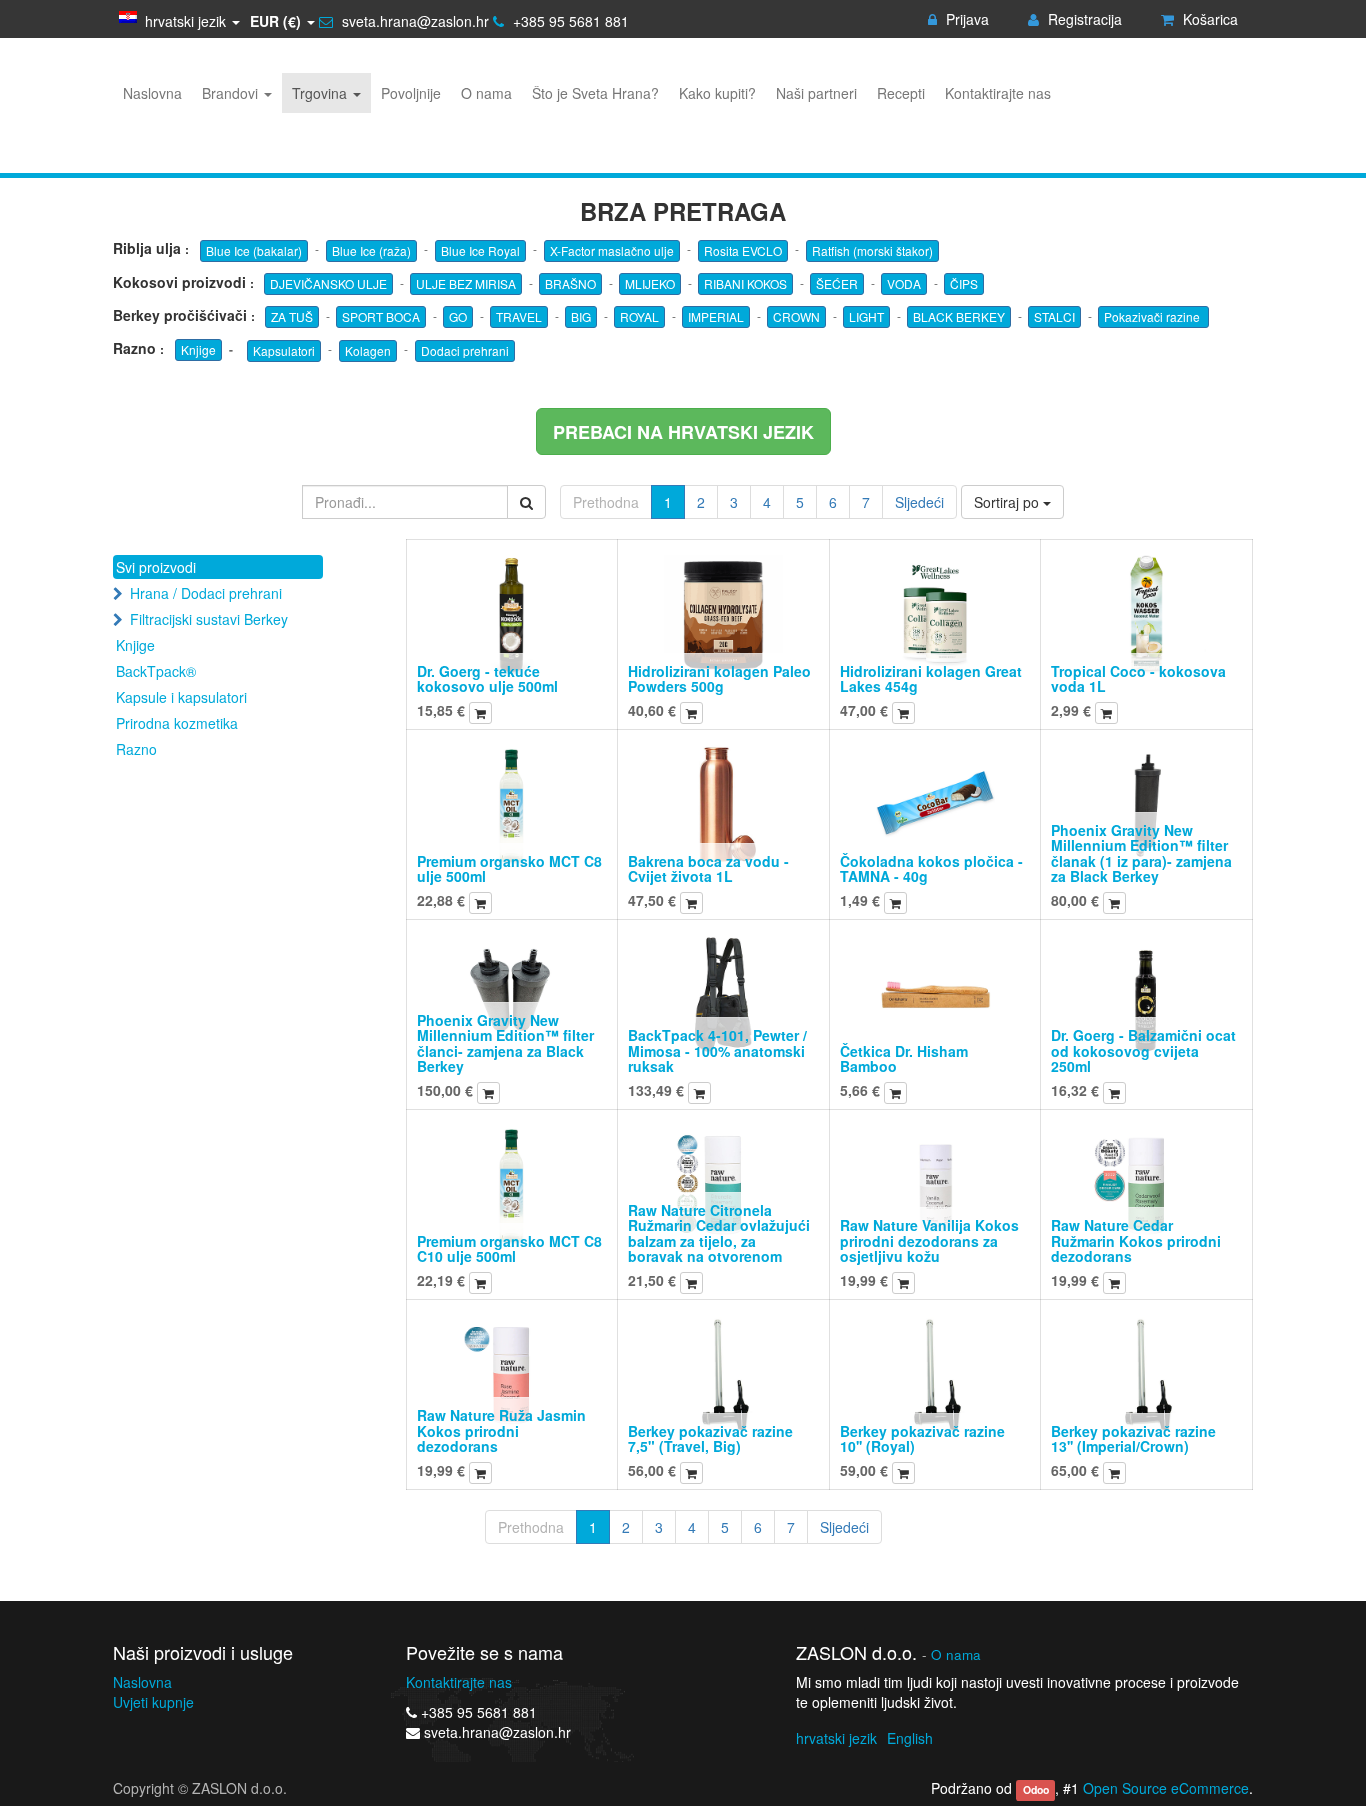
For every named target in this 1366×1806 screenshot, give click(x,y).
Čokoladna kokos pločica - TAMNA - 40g (931, 868)
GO (458, 316)
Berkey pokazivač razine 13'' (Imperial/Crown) (1133, 1438)
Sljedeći (919, 502)
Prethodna (606, 502)
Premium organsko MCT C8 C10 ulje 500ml (509, 1248)
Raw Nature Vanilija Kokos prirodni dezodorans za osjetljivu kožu (929, 1240)
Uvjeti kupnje (153, 1702)
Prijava (965, 19)
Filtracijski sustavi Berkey (209, 619)
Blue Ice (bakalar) (254, 250)
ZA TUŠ (292, 316)
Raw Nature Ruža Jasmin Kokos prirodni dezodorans (501, 1430)
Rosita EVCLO (743, 250)
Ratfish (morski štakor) (872, 250)
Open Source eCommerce (1166, 1788)
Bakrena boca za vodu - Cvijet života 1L (708, 868)
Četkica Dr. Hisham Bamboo (904, 1058)
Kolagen (368, 350)
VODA (904, 283)
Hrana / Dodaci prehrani (206, 593)
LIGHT (866, 316)
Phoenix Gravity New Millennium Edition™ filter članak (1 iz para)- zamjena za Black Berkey (1141, 853)
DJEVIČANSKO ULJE (328, 283)
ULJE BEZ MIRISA (466, 283)
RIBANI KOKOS (745, 283)
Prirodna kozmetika (177, 723)
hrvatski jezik (836, 1738)
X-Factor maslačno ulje (612, 250)
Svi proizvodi (156, 567)
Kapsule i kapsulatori (181, 697)
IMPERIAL (716, 316)
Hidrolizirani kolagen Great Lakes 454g (931, 678)
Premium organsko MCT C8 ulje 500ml (509, 868)
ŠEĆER (837, 283)
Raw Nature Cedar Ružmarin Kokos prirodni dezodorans (1136, 1240)
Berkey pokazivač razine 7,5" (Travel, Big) (710, 1438)
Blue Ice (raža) (371, 250)
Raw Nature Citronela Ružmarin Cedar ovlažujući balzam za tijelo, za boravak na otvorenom (719, 1233)
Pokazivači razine (1153, 316)
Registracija (1083, 19)
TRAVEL (519, 316)
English (910, 1738)
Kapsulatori (284, 350)
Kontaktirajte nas (459, 1682)
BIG (581, 316)
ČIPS (964, 283)
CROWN (796, 316)
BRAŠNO (570, 283)
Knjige (198, 349)
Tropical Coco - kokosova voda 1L (1138, 678)
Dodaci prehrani (465, 350)
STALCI (1054, 316)
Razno (136, 749)
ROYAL (639, 316)
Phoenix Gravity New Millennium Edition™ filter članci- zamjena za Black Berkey (505, 1043)
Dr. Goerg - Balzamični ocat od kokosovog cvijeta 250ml (1143, 1050)
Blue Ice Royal (480, 250)
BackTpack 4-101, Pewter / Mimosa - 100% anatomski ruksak (717, 1050)
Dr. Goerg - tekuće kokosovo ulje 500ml (487, 678)
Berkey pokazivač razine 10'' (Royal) (922, 1438)
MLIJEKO (650, 283)
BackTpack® (156, 671)
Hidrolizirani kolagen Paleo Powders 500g (719, 678)
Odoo (1036, 1789)
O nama (956, 1654)
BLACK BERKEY (959, 316)
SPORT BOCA (381, 316)
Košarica (1208, 19)
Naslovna (142, 1682)
